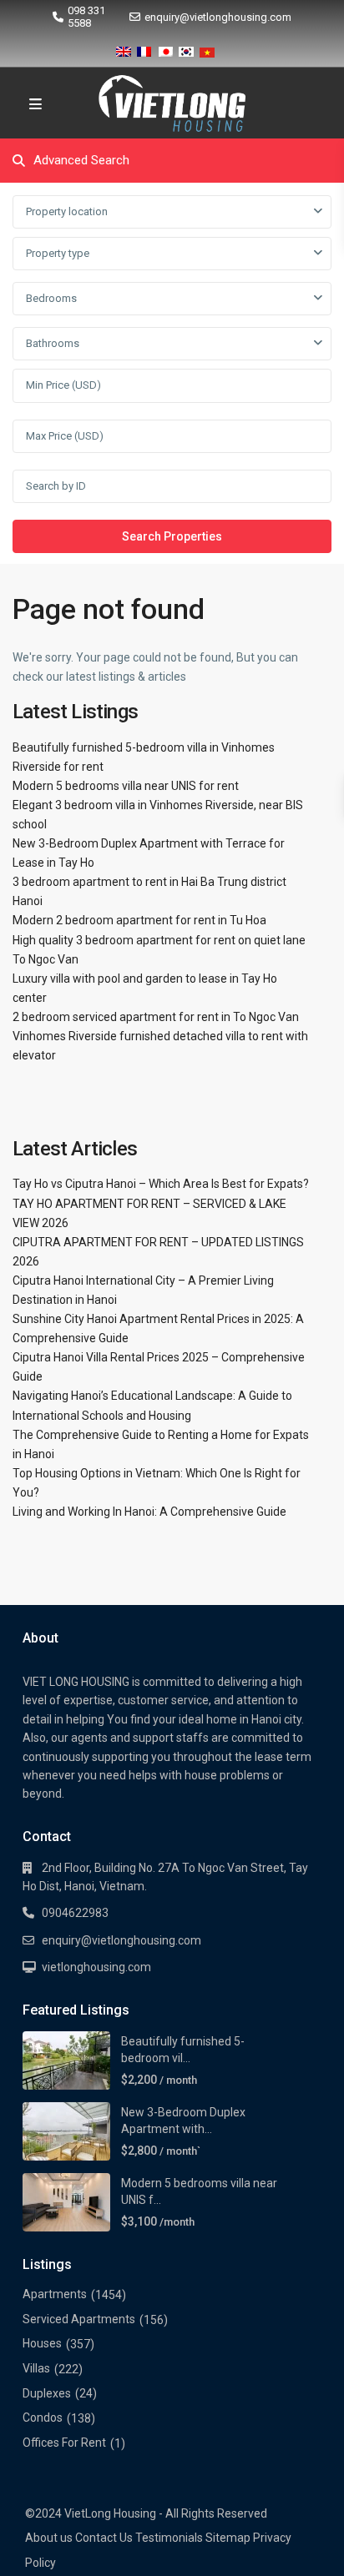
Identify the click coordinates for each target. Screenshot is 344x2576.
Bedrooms (51, 298)
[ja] (165, 49)
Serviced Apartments (79, 2319)
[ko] (186, 49)
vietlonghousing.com (96, 1967)
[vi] (207, 49)
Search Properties (172, 536)
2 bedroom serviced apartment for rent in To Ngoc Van (156, 1017)
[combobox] (172, 212)
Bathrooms (53, 343)
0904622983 (75, 1913)
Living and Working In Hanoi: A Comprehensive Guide (149, 1512)
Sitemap (228, 2538)
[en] (124, 49)
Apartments (55, 2294)
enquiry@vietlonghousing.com (218, 17)
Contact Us (104, 2538)
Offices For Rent (64, 2443)
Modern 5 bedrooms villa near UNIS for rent (126, 786)
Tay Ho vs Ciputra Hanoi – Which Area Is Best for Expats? (161, 1184)
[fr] (144, 49)
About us (49, 2538)
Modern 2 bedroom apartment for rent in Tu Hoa (139, 920)
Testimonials (169, 2538)
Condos (43, 2418)
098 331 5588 (86, 17)
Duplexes (47, 2393)
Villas (36, 2368)
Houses (42, 2343)
